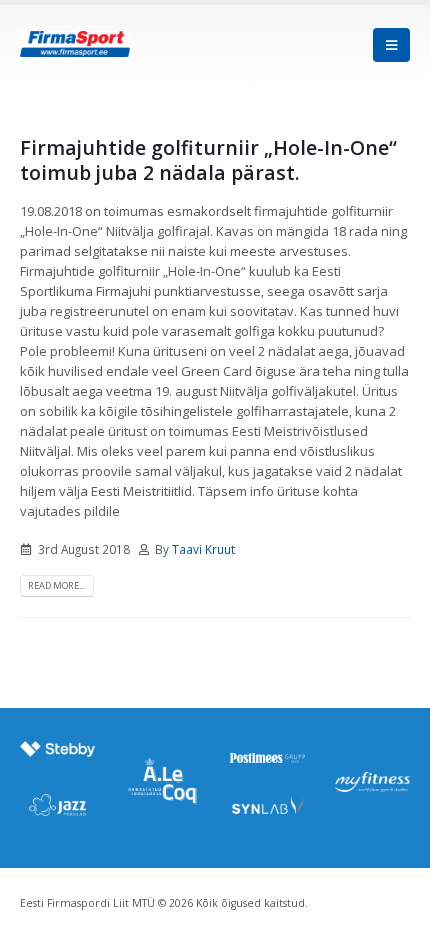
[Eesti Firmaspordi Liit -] (75, 45)
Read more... (56, 585)
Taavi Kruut (203, 549)
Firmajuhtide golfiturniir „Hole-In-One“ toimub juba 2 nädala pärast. (208, 160)
